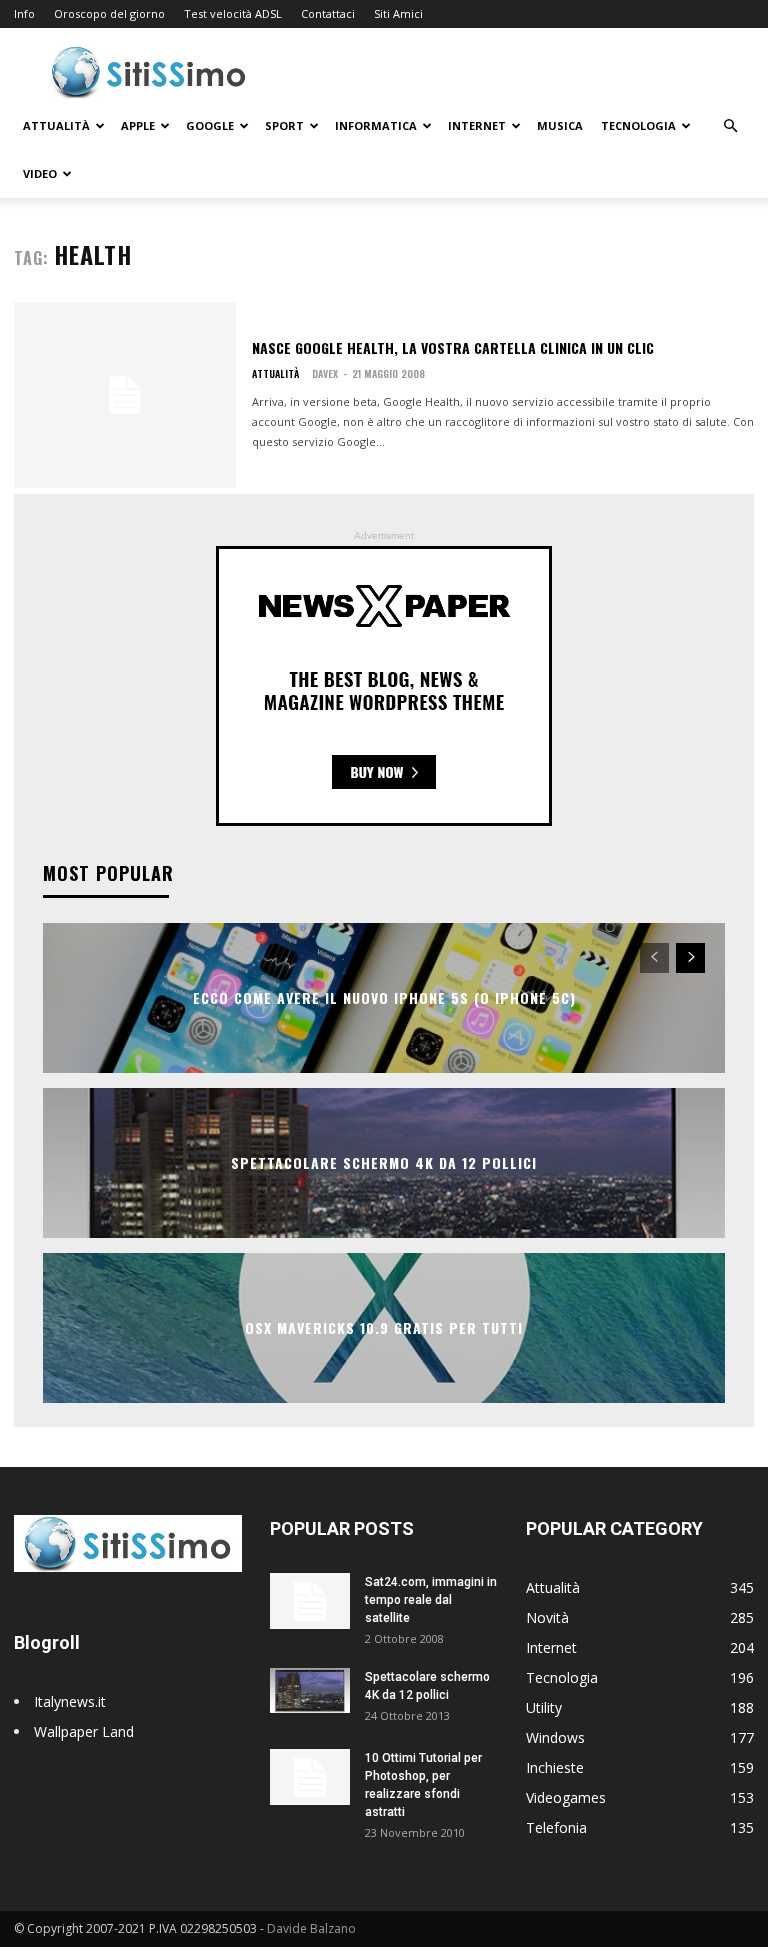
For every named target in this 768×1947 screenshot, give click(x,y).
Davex (325, 373)
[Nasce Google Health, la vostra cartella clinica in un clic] (125, 395)
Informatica (376, 125)
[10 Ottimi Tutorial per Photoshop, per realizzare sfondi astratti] (310, 1777)
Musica (560, 125)
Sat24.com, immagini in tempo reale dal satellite (431, 1600)
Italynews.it (70, 1701)
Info (24, 13)
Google (210, 125)
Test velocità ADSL (233, 13)
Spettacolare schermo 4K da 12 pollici (384, 1162)
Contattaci (328, 13)
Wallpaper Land (84, 1731)
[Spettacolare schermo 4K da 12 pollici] (310, 1690)
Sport (284, 125)
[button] (730, 126)
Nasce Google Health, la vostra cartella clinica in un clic (453, 347)
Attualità (56, 125)
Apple (138, 125)
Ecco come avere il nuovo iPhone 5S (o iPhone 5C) (384, 997)
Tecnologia (638, 125)
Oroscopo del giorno (109, 13)
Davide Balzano (311, 1928)
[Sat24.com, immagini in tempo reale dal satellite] (310, 1601)
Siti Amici (398, 13)
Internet (477, 125)
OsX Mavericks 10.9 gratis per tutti (384, 1327)
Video (40, 173)
